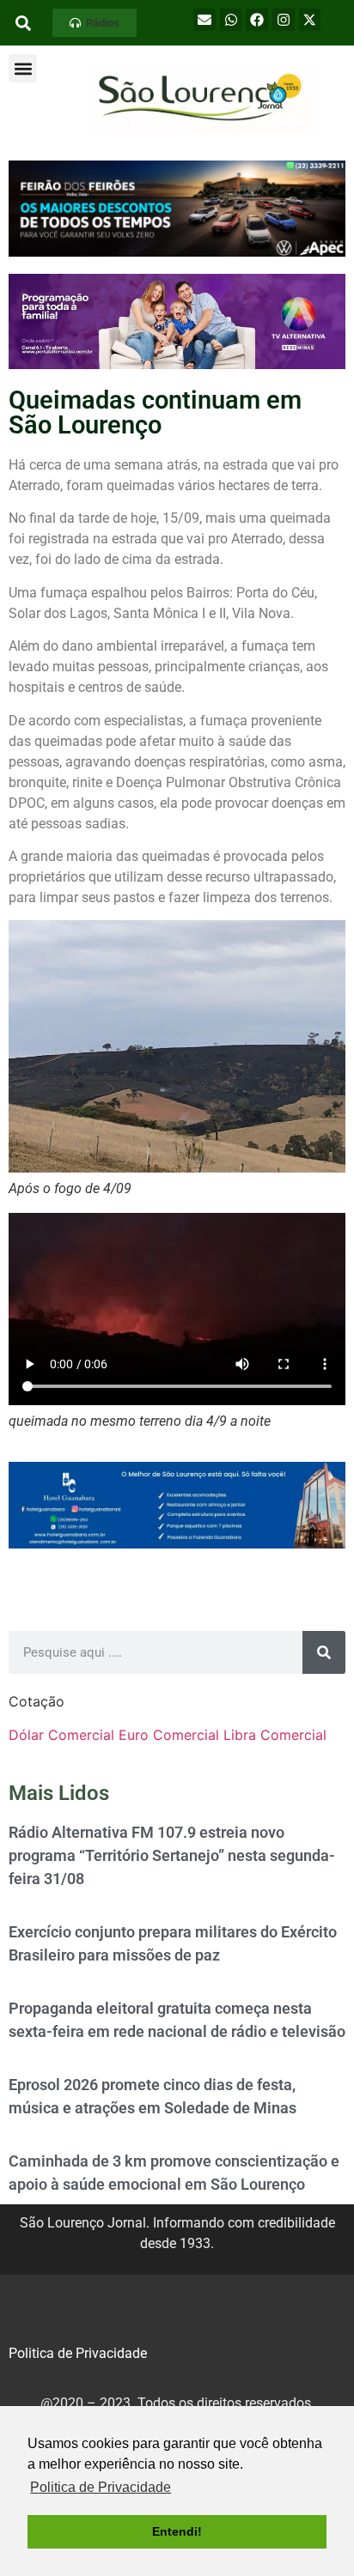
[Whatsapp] (231, 20)
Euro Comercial (169, 1735)
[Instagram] (284, 20)
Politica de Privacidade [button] (101, 2487)
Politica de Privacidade (78, 2353)
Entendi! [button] (177, 2531)
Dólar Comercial (61, 1735)
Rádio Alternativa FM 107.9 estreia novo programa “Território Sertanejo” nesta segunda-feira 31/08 (172, 1855)
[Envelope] (204, 20)
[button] (95, 23)
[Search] (324, 1652)
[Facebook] (257, 20)
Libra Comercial (275, 1735)
